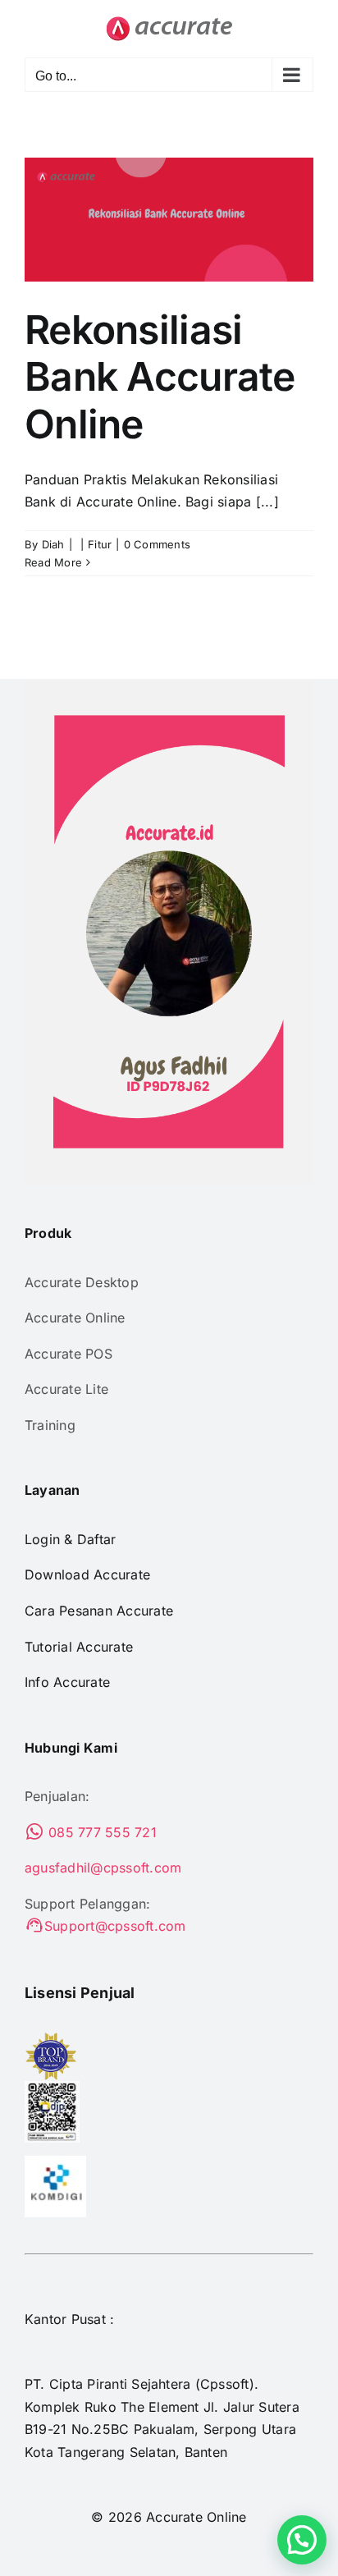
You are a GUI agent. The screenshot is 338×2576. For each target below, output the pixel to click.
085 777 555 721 (100, 1832)
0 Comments (157, 544)
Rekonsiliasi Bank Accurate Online (160, 377)
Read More (53, 562)
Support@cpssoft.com (115, 1926)
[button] (302, 2540)
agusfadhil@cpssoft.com (103, 1868)
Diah (53, 544)
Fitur (100, 544)
